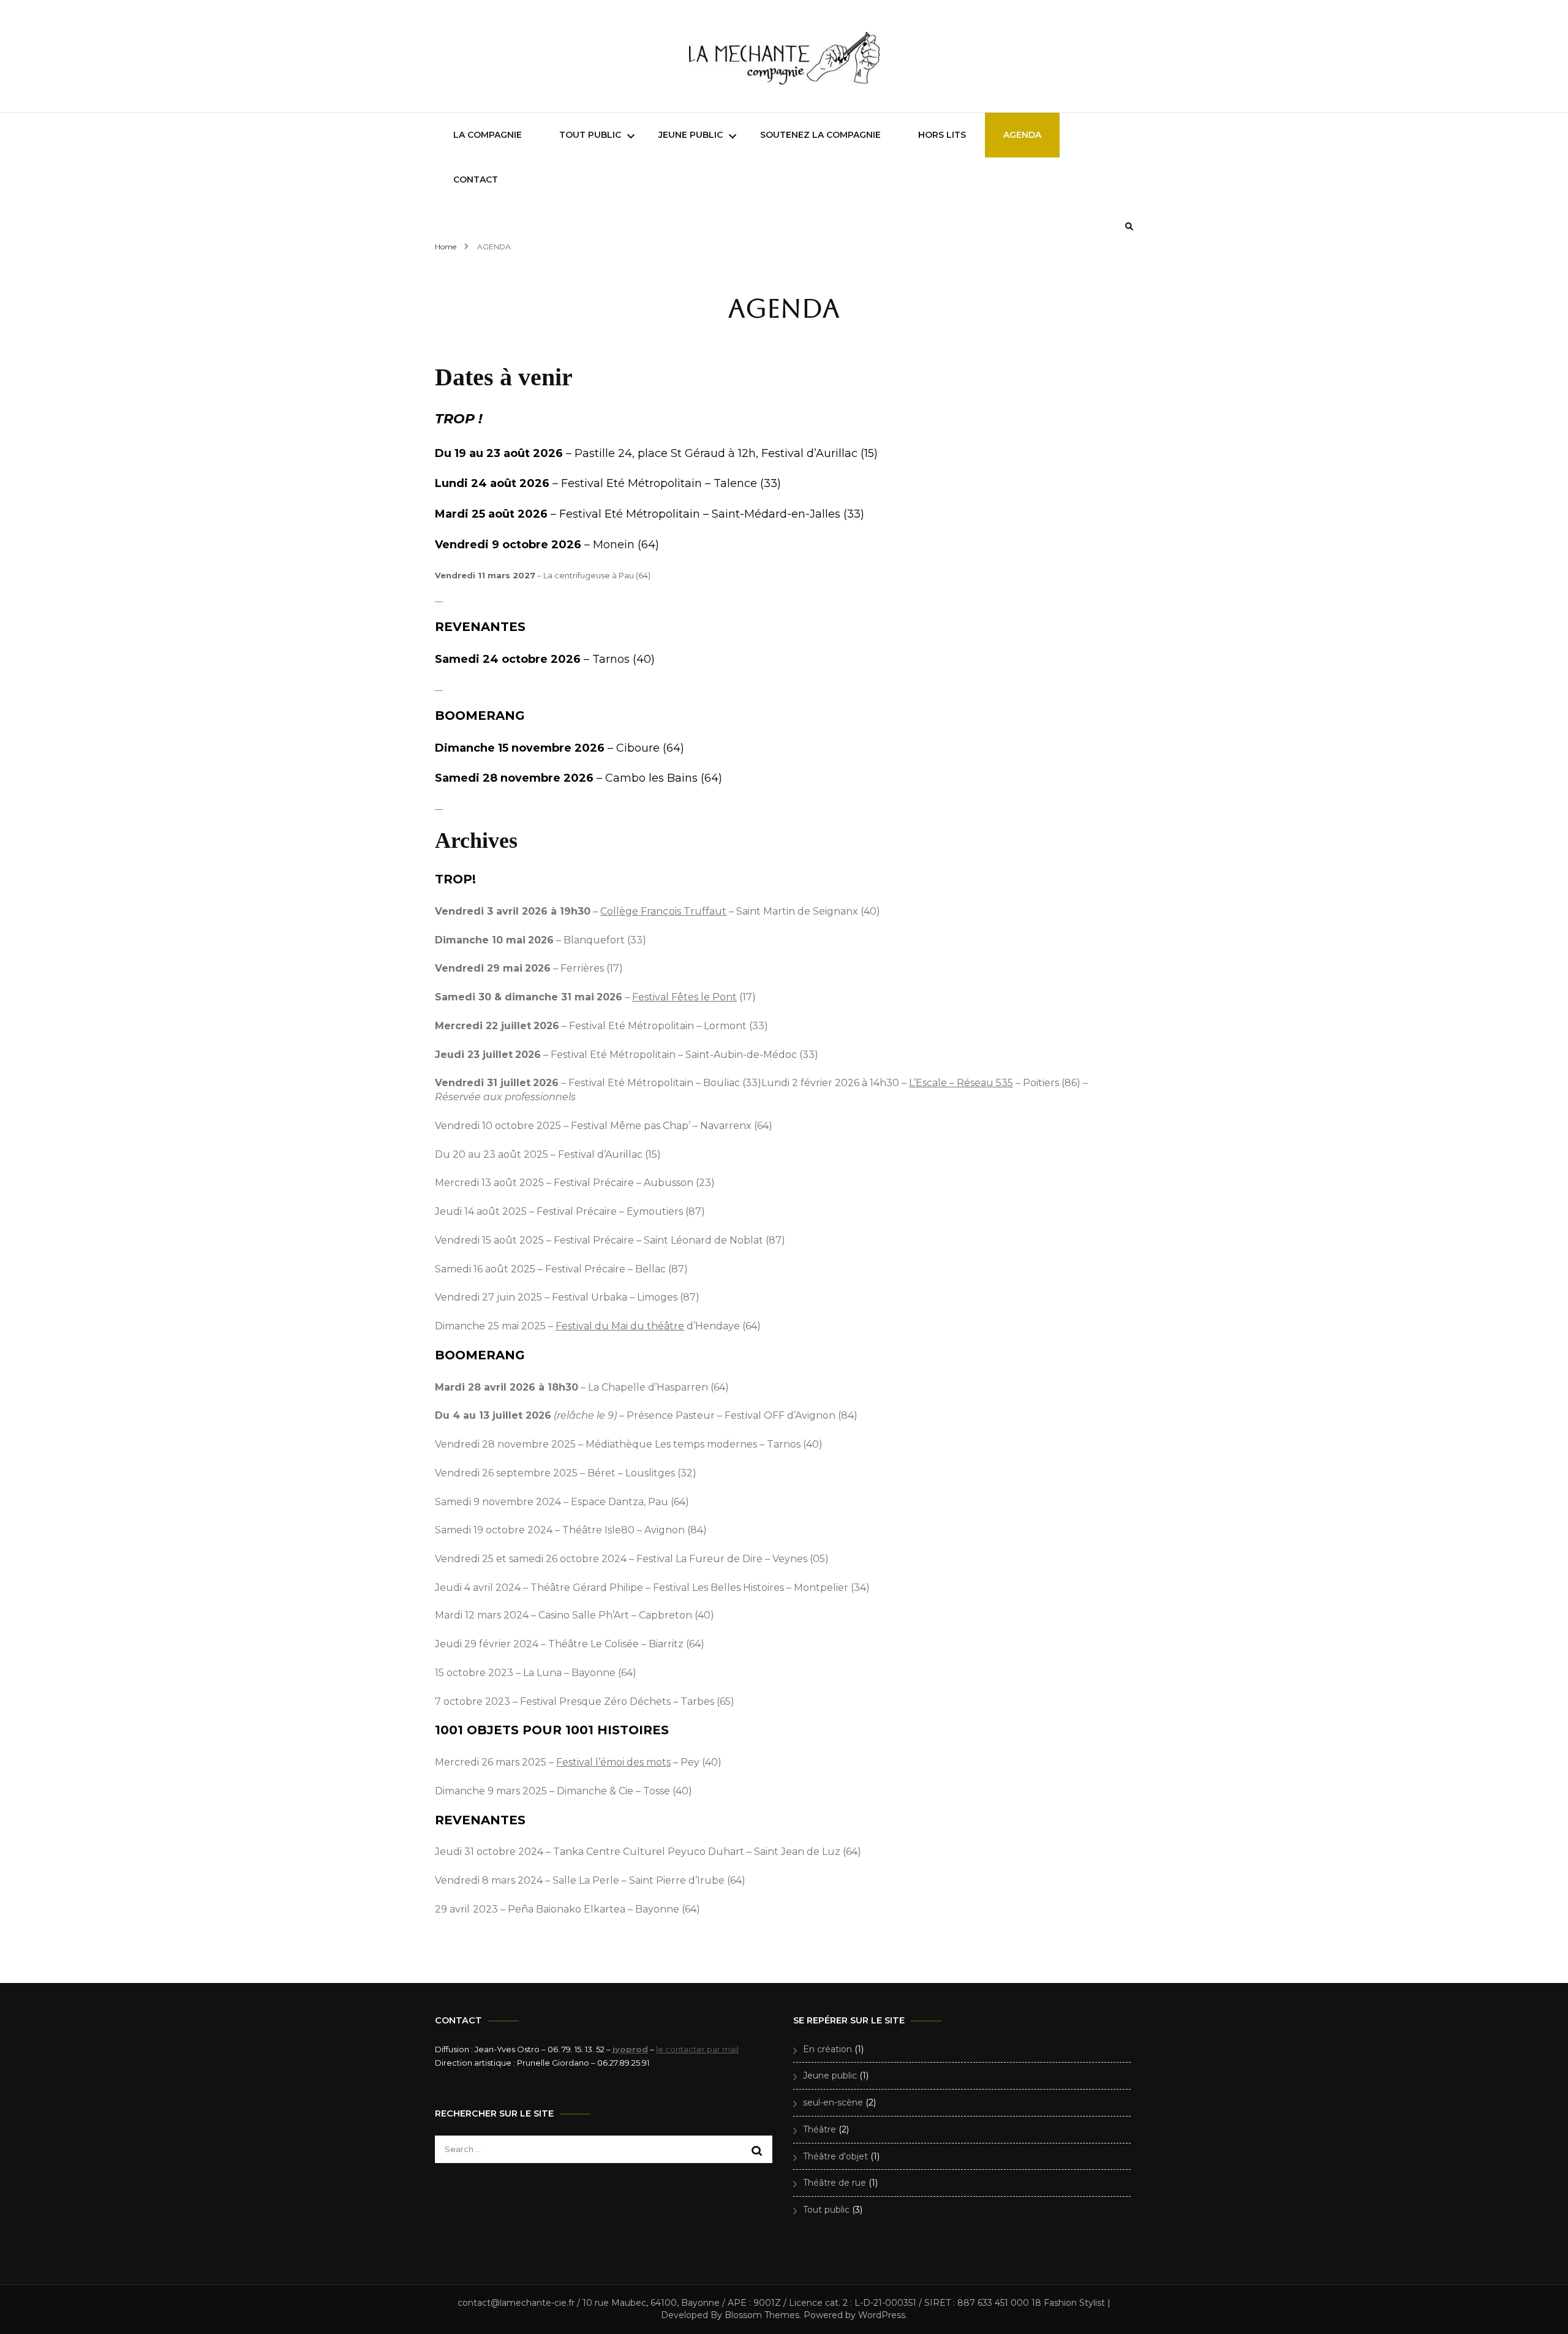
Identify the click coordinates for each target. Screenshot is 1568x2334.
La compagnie (488, 135)
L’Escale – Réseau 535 (961, 1083)
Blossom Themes (762, 2315)
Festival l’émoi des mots (613, 1762)
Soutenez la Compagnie (820, 135)
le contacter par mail (697, 2049)
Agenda (1022, 135)
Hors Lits (942, 135)
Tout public (590, 135)
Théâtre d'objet (835, 2156)
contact (476, 179)
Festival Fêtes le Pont (684, 997)
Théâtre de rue (835, 2183)
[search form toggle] (1129, 226)
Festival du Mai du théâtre (620, 1326)
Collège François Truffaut (663, 911)
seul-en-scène (833, 2102)
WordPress (882, 2315)
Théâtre (820, 2129)
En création (827, 2049)
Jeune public (691, 135)
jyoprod (630, 2049)
